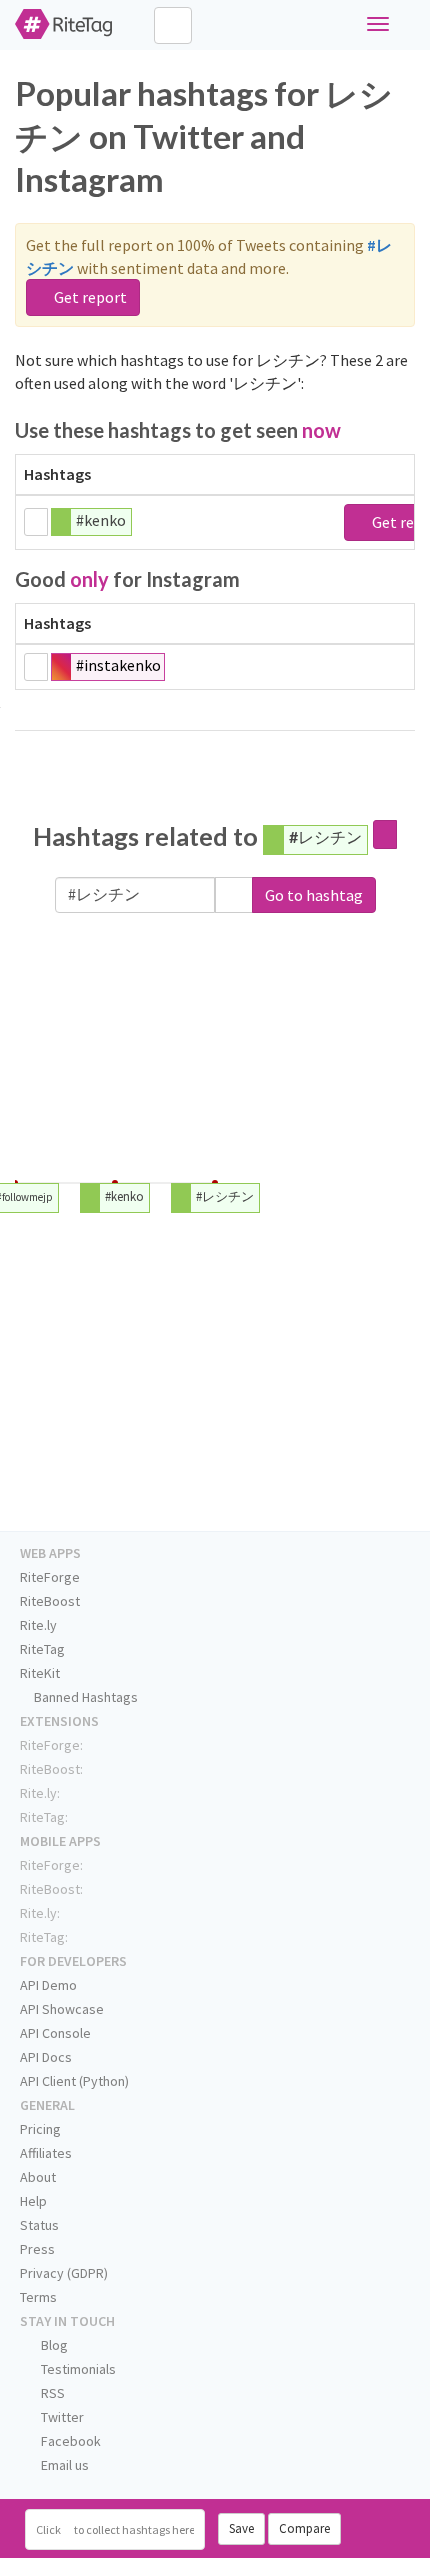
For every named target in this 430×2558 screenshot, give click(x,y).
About (38, 2177)
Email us (63, 2465)
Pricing (40, 2129)
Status (39, 2225)
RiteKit (40, 1673)
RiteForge (50, 1577)
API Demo (48, 1985)
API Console (55, 2033)
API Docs (46, 2057)
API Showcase (62, 2009)
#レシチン (325, 836)
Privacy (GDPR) (64, 2273)
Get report (89, 297)
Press (37, 2249)
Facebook (69, 2441)
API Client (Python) (74, 2081)
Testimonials (77, 2369)
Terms (38, 2297)
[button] (234, 895)
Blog (53, 2345)
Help (33, 2201)
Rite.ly (38, 1625)
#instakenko (118, 665)
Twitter (61, 2417)
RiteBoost (50, 1601)
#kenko (101, 520)
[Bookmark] (36, 522)
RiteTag (42, 1649)
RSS (51, 2393)
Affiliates (46, 2153)
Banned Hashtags (84, 1697)
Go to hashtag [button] (314, 895)
